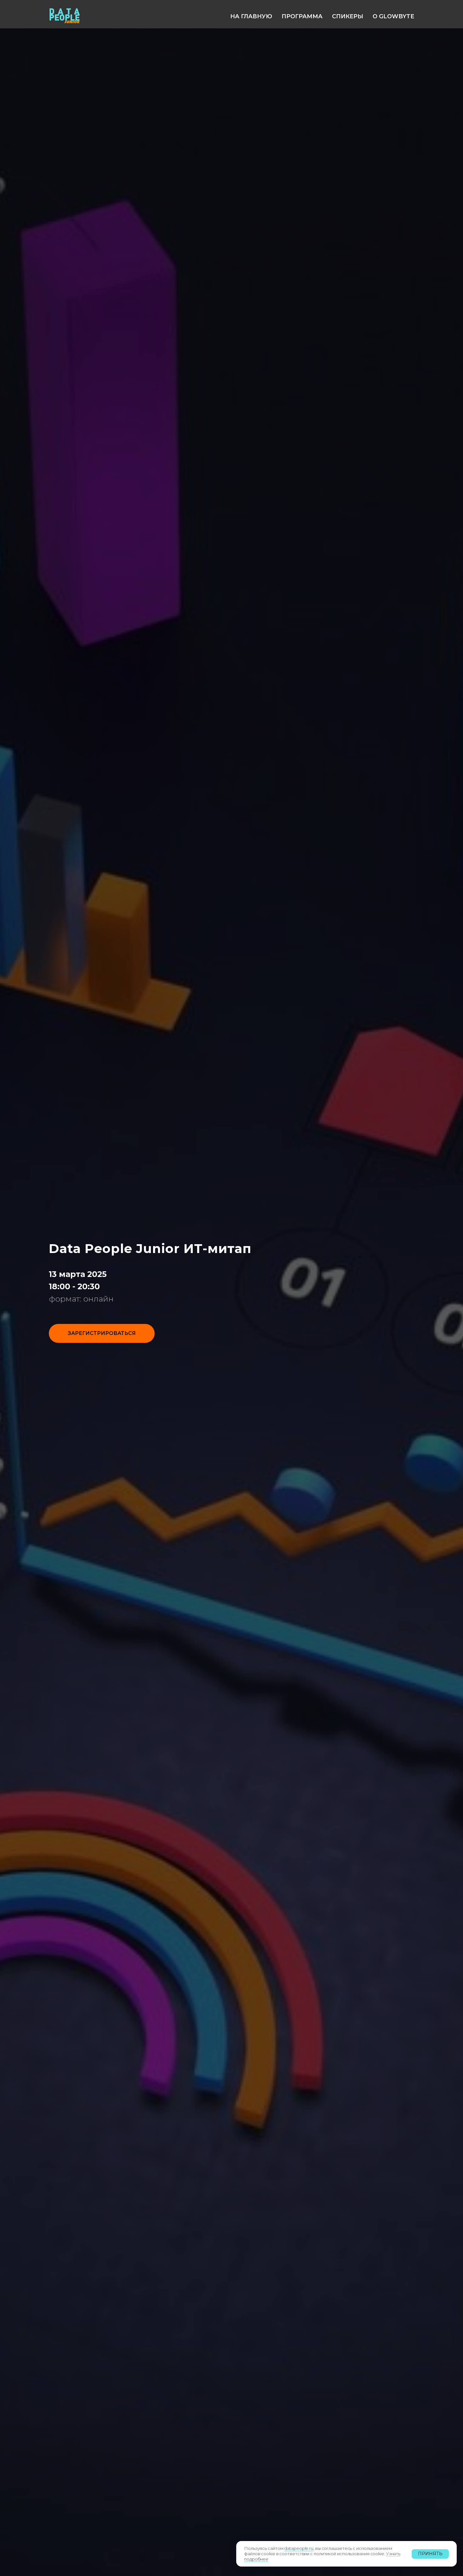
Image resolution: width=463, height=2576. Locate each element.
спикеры (348, 16)
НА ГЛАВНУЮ (251, 16)
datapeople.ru (299, 2548)
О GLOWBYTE (393, 16)
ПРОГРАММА (302, 16)
